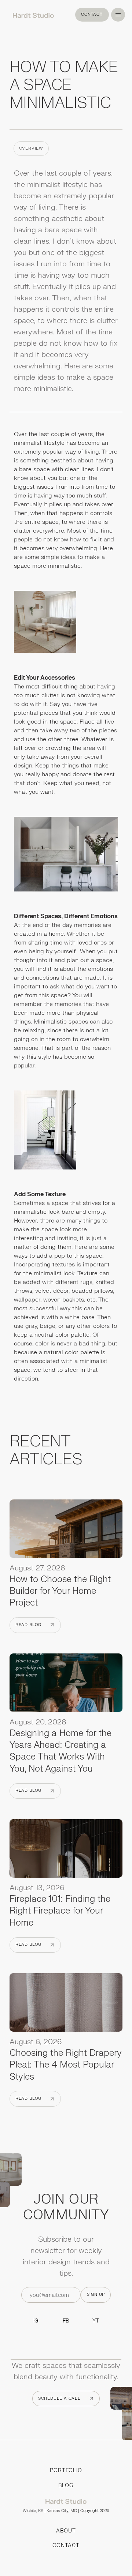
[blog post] (66, 1531)
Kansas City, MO (62, 2511)
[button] (118, 15)
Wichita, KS (33, 2511)
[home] (31, 15)
